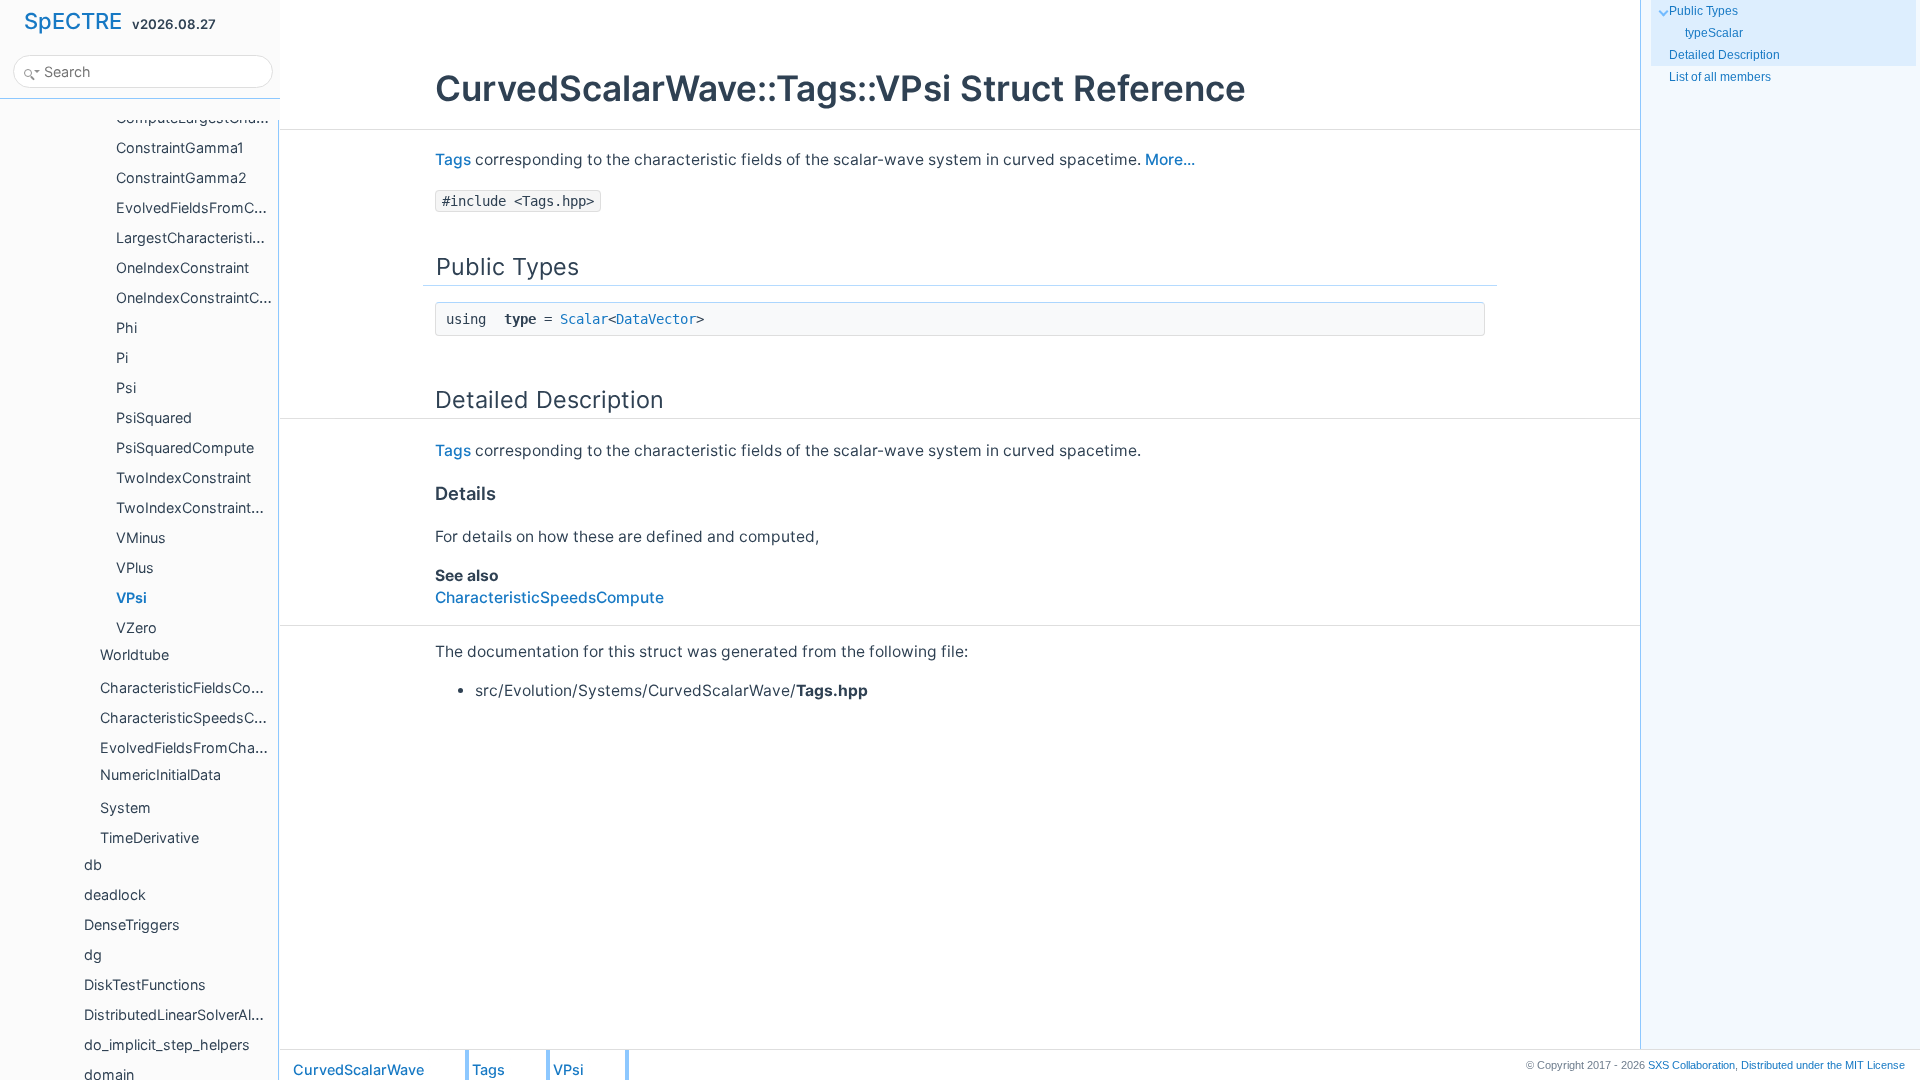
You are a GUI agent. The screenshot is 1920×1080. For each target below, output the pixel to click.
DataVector (656, 319)
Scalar (584, 319)
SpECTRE (73, 21)
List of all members (1720, 77)
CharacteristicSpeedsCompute (549, 597)
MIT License (1823, 1065)
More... (1170, 159)
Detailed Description (1724, 55)
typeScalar (1714, 33)
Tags (453, 159)
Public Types (1703, 11)
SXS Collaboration (1691, 1065)
